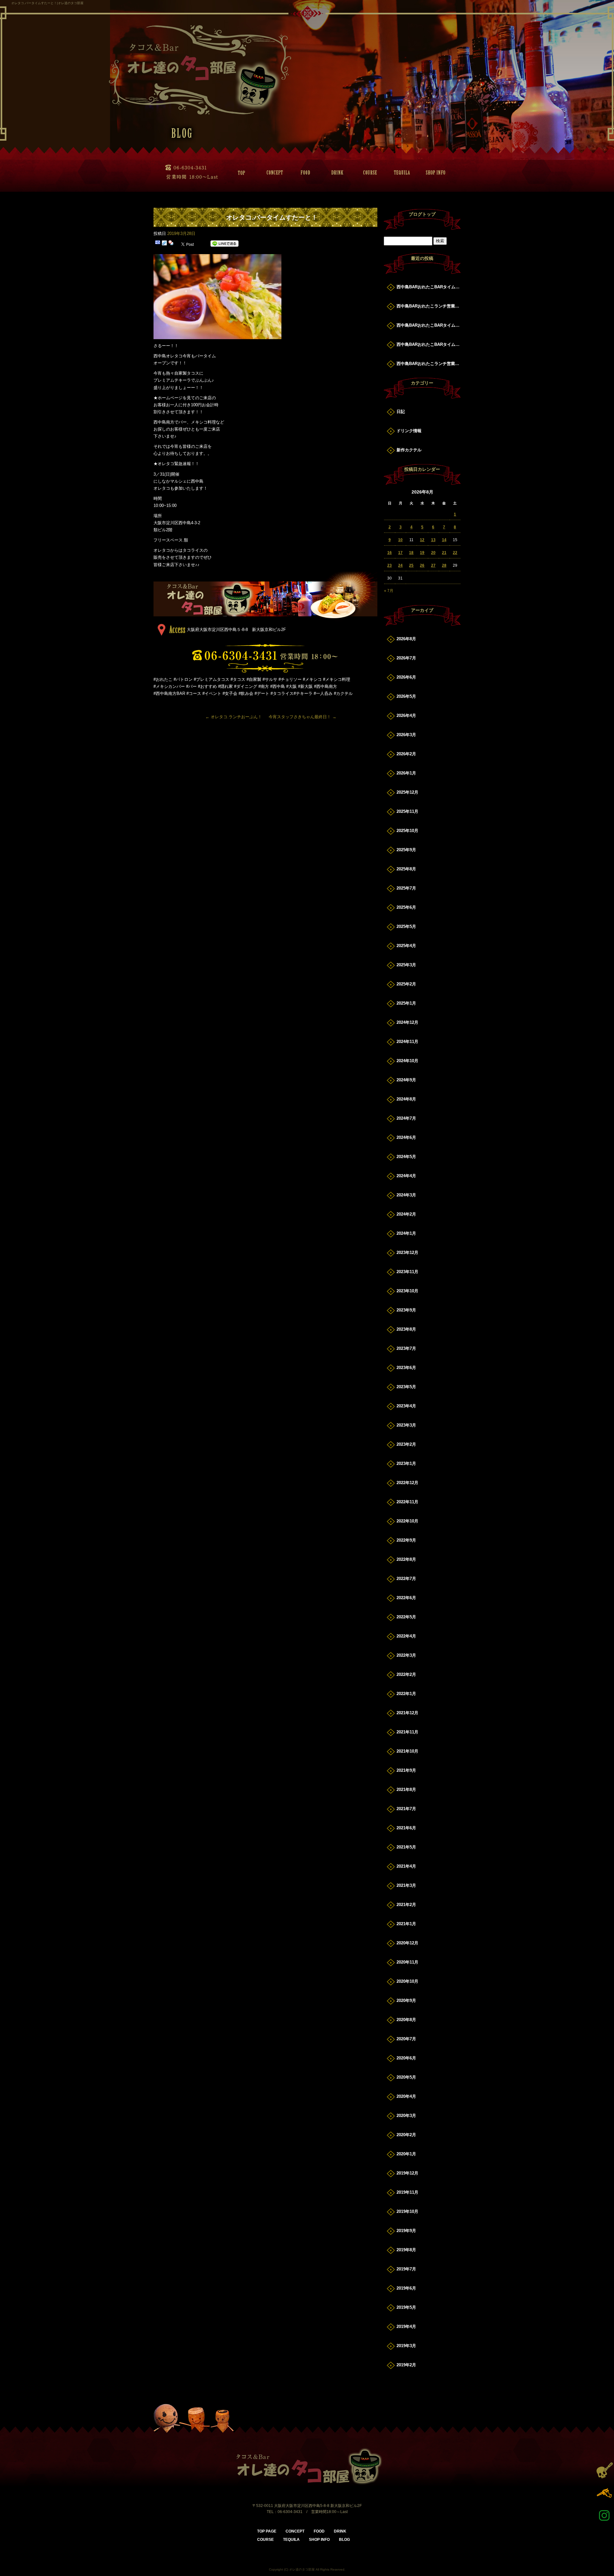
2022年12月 (407, 1483)
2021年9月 (406, 1770)
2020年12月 (407, 1943)
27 (433, 565)
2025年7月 (406, 888)
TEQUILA (400, 173)
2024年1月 (406, 1233)
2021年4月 (406, 1866)
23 (390, 565)
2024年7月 (406, 1118)
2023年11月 (407, 1272)
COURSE (368, 173)
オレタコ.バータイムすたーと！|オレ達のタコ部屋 (47, 3)
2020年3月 (406, 2116)
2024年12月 (407, 1022)
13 (433, 540)
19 (422, 553)
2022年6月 (406, 1598)
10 (400, 540)
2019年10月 (407, 2211)
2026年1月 (406, 773)
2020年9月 (406, 2000)
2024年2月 (406, 1214)
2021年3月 (406, 1885)
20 (433, 553)
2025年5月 (406, 926)
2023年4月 (406, 1406)
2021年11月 (407, 1732)
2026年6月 (406, 677)
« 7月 (389, 591)
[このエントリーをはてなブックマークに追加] (158, 244)
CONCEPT (272, 173)
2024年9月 (406, 1080)
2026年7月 (406, 658)
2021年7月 (406, 1809)
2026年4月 (406, 716)
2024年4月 (406, 1176)
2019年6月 (406, 2288)
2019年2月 (406, 2365)
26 (422, 565)
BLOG (344, 2540)
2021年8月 (406, 1790)
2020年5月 (406, 2077)
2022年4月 (406, 1636)
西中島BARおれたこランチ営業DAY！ (429, 306)
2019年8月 (406, 2250)
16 (390, 553)
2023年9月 (406, 1310)
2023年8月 (406, 1329)
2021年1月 (406, 1924)
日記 (401, 412)
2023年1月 (406, 1463)
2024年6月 (406, 1137)
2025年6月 (406, 907)
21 (444, 553)
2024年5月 (406, 1157)
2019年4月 (406, 2327)
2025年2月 (406, 984)
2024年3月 (406, 1195)
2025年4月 (406, 946)
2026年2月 (406, 754)
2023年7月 (406, 1348)
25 (411, 565)
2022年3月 (406, 1655)
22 (455, 553)
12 (422, 540)
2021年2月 (406, 1905)
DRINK (336, 173)
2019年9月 (406, 2231)
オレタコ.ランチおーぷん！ (234, 717)
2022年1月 (406, 1694)
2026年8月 (406, 639)
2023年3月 (406, 1425)
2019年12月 (407, 2173)
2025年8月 (406, 869)
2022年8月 (406, 1559)
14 (444, 540)
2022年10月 (407, 1521)
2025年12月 (407, 792)
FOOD (304, 173)
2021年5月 (406, 1847)
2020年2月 (406, 2135)
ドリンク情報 (409, 431)
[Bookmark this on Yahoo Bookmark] (171, 244)
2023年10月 (407, 1291)
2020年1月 (406, 2154)
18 (411, 553)
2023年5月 (406, 1387)
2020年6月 (406, 2058)
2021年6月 (406, 1828)
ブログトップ (422, 214)
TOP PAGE (240, 173)
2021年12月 (407, 1713)
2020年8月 (406, 2020)
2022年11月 (407, 1502)
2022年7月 (406, 1579)
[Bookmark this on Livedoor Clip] (164, 244)
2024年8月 (406, 1099)
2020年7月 (406, 2039)
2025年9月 (406, 850)
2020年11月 (407, 1962)
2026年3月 (406, 735)
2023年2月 (406, 1444)
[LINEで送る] (224, 244)
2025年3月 (406, 965)
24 (400, 565)
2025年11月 (407, 811)
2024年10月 (407, 1061)
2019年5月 (406, 2307)
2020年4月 (406, 2096)
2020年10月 (407, 1981)
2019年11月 (407, 2192)
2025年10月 (407, 831)
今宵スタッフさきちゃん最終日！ (303, 717)
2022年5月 (406, 1617)
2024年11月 (407, 1042)
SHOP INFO (432, 173)
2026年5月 (406, 696)
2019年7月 (406, 2269)
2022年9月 (406, 1540)
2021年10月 (407, 1751)
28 (444, 565)
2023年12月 (407, 1253)
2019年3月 (406, 2346)
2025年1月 (406, 1003)
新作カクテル (409, 450)
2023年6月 (406, 1368)
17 (400, 553)
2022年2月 (406, 1674)
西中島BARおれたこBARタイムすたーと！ (429, 287)
